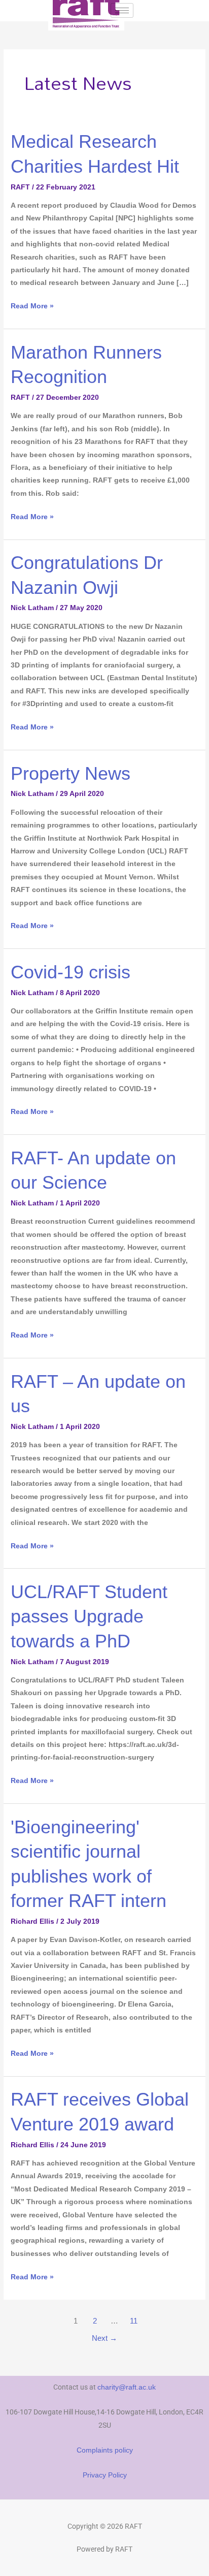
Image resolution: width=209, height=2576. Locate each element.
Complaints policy (105, 2450)
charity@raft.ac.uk (127, 2387)
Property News (71, 773)
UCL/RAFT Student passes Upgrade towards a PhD (89, 1616)
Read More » (32, 305)
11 (134, 2321)
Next (104, 2338)
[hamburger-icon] (122, 10)
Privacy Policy (105, 2475)
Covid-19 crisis (71, 972)
